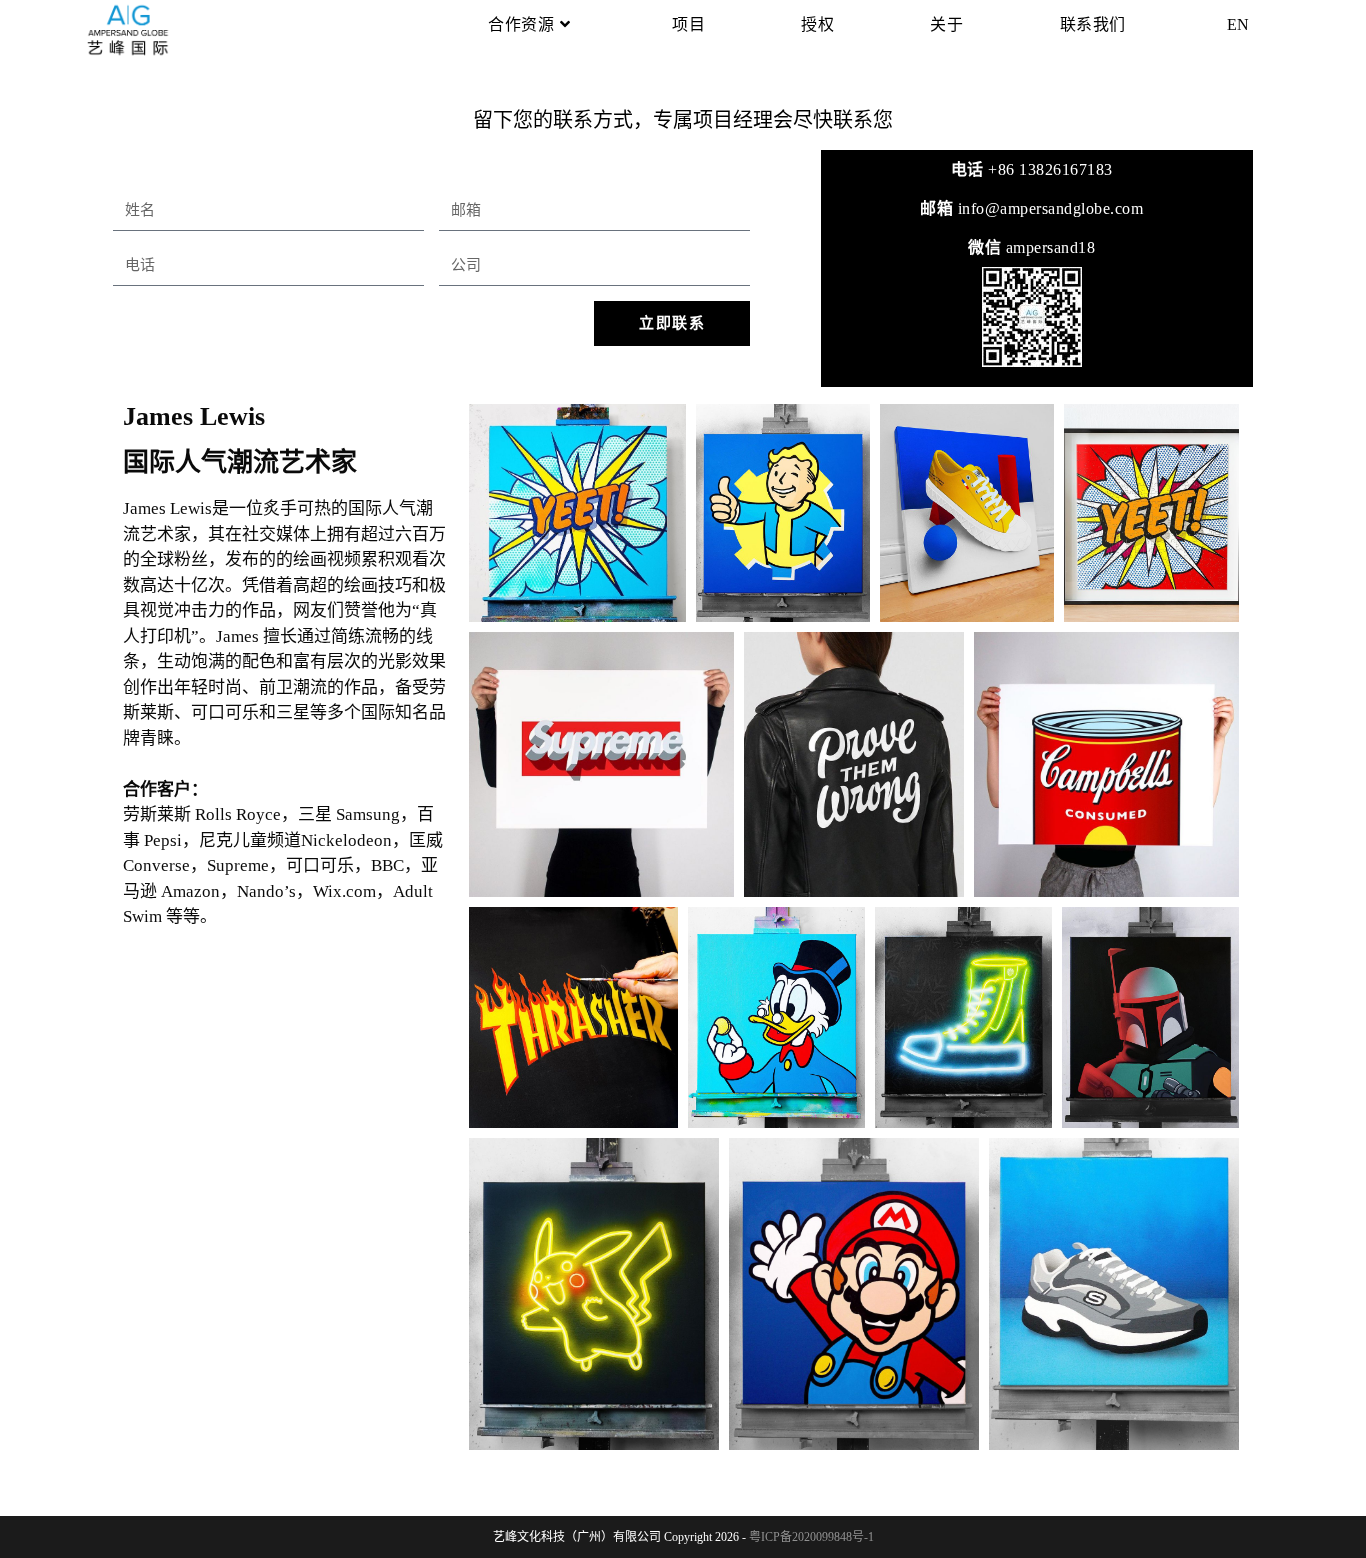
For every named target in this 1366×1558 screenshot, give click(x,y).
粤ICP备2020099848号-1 (811, 1537)
